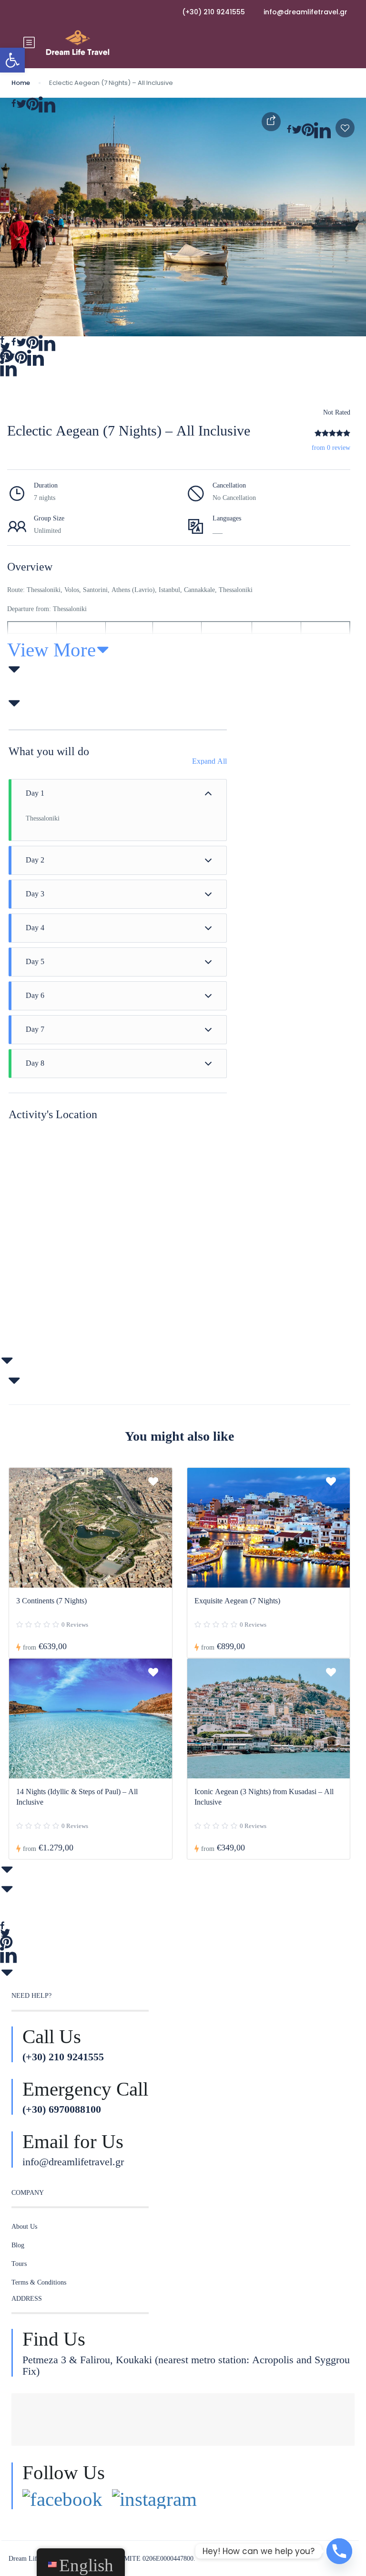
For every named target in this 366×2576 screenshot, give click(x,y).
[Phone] (339, 2551)
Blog (18, 2245)
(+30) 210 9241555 (213, 12)
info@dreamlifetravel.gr (305, 12)
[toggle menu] (29, 43)
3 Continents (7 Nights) (51, 1600)
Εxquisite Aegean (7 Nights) (237, 1600)
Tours (19, 2264)
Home (21, 83)
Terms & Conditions (39, 2282)
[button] (12, 60)
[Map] (118, 1242)
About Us (24, 2226)
